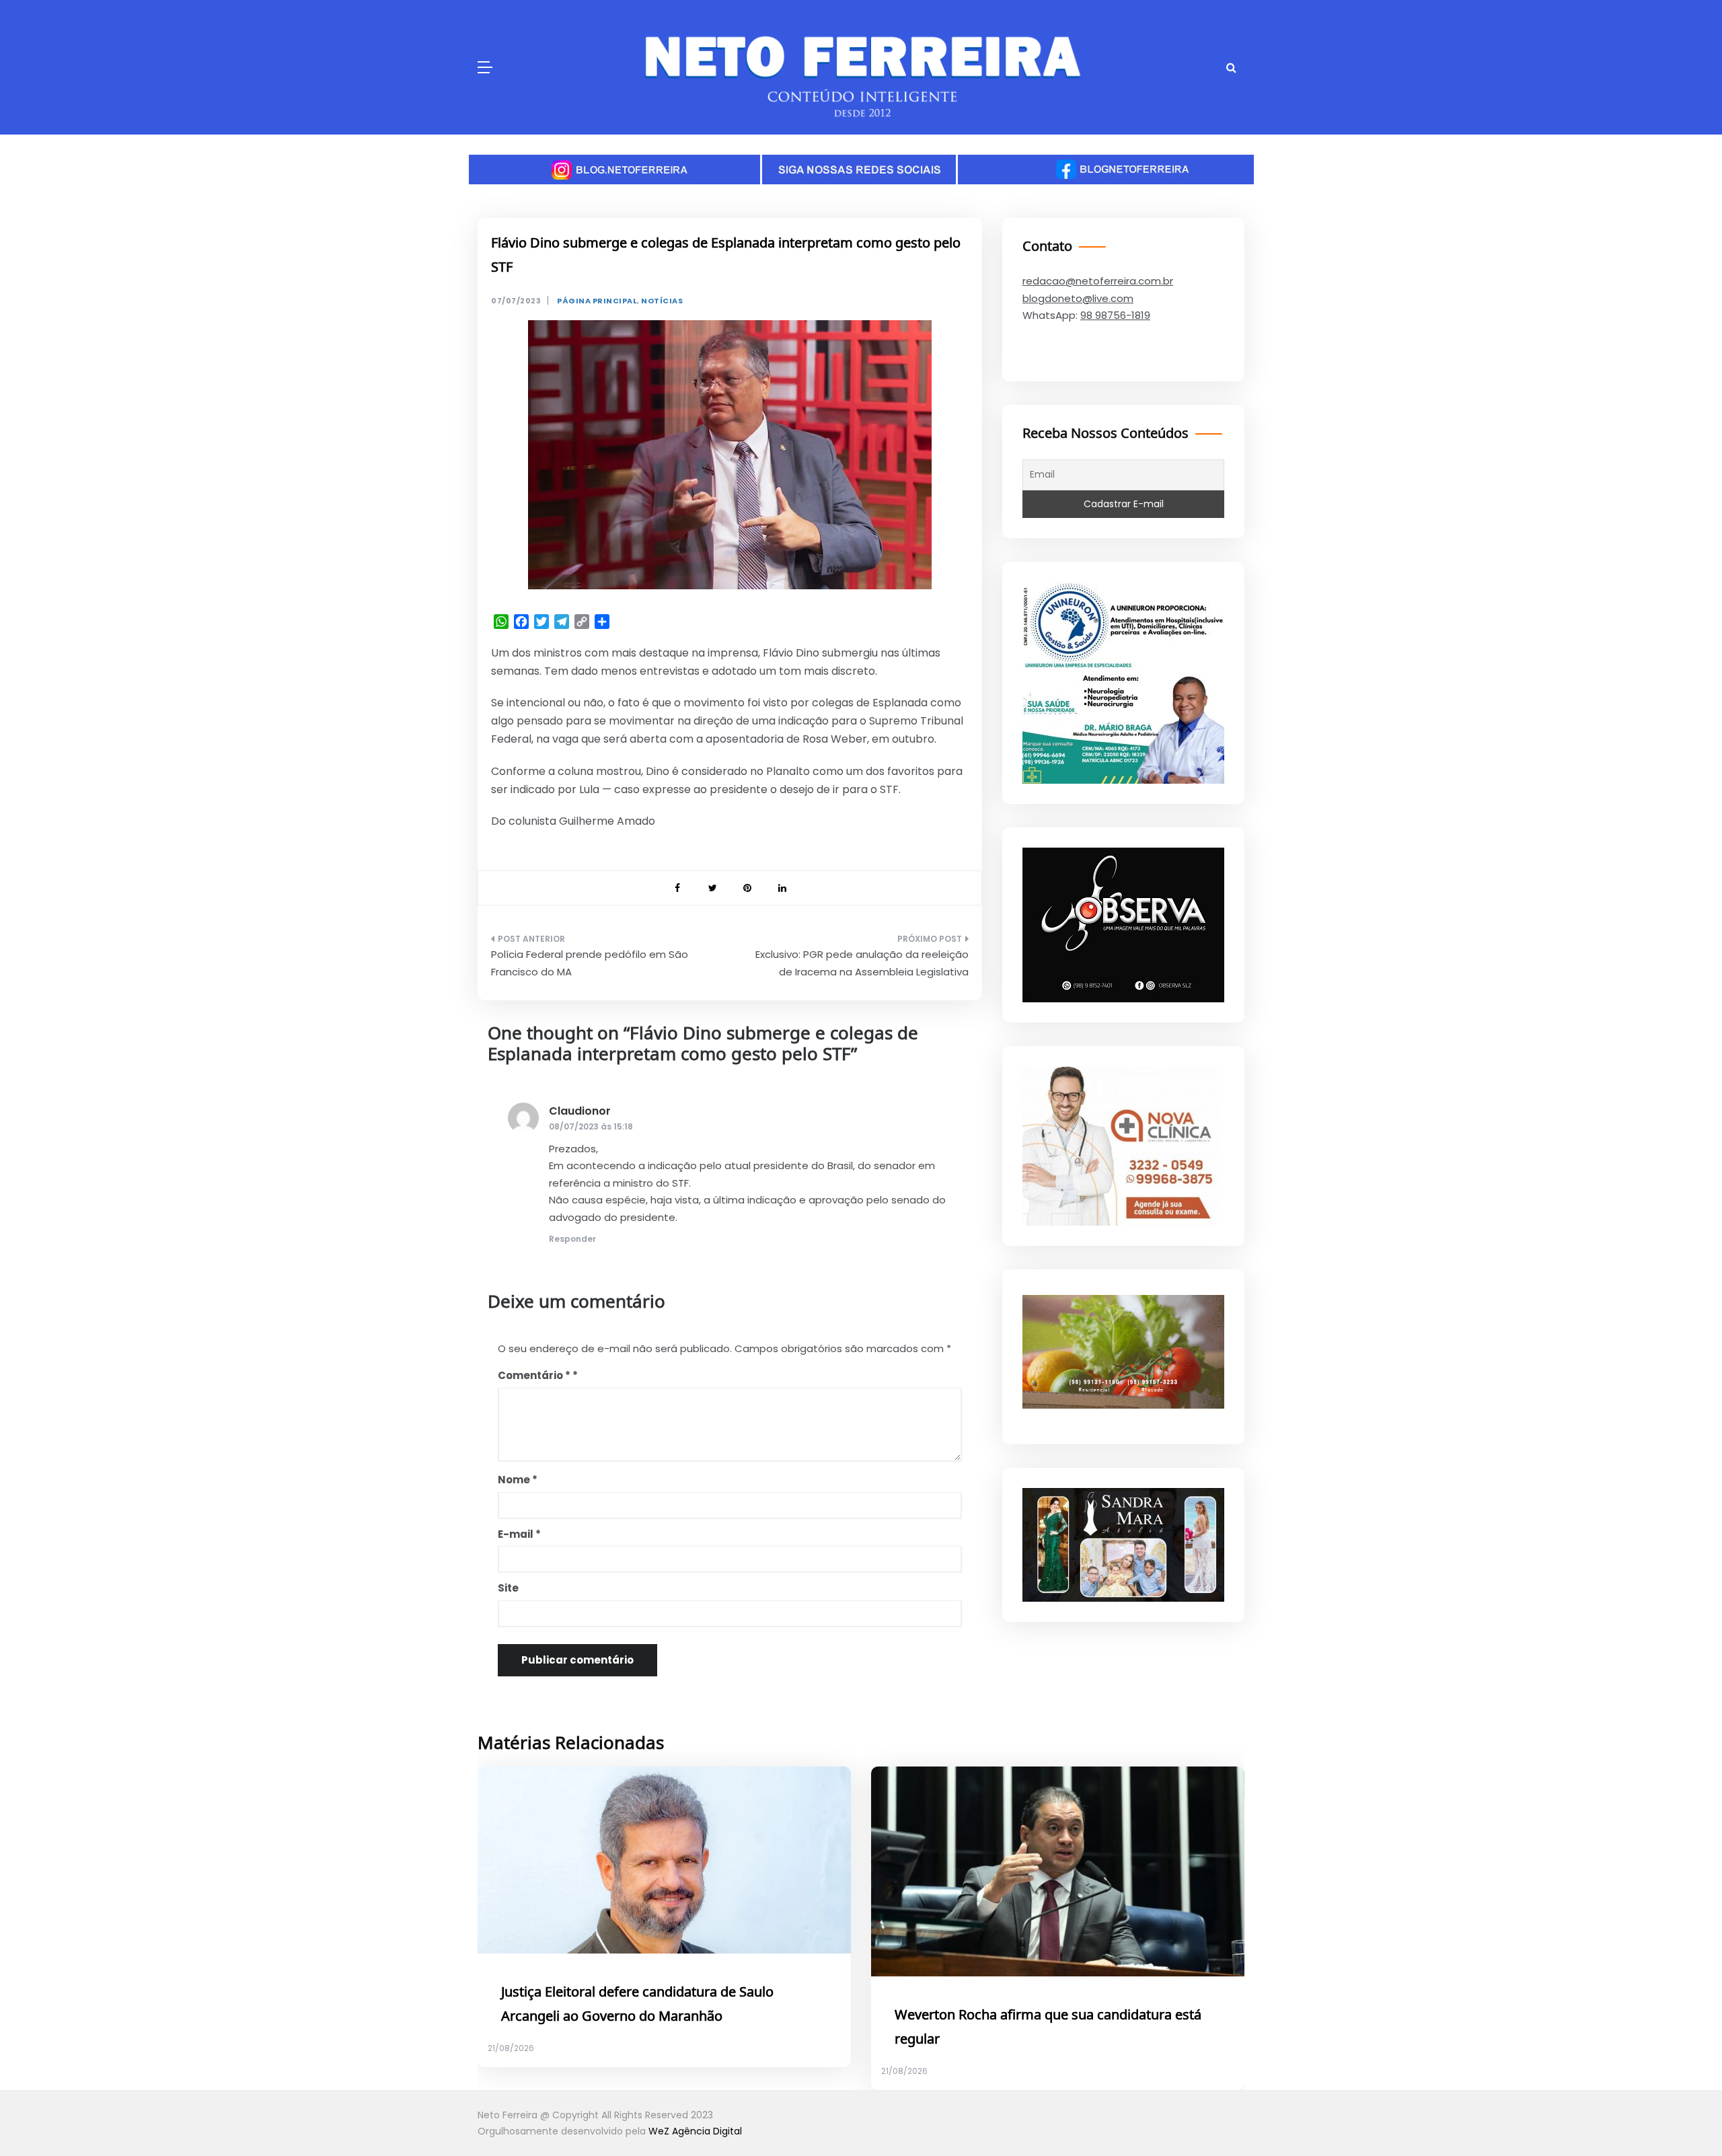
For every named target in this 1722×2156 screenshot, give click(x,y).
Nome (518, 1480)
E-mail (519, 1534)
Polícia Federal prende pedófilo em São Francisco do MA (590, 963)
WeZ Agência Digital (695, 2131)
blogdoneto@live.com (1078, 298)
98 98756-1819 (1115, 315)
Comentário (534, 1375)
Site (508, 1588)
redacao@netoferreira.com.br (1098, 281)
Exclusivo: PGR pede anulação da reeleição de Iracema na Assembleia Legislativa (862, 963)
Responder (572, 1239)
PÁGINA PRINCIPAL (597, 301)
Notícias (662, 301)
